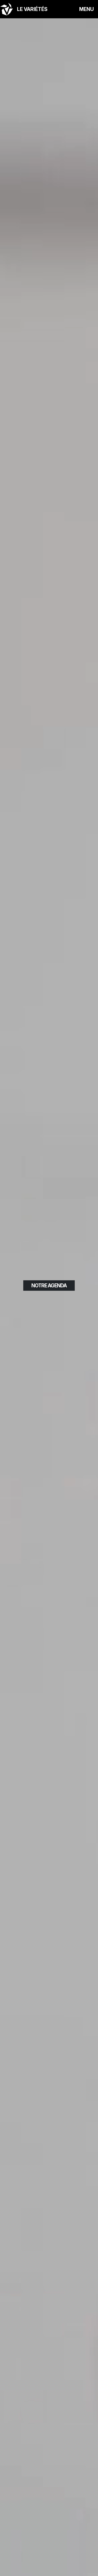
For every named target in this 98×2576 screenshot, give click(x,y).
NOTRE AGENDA (49, 1286)
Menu (87, 9)
